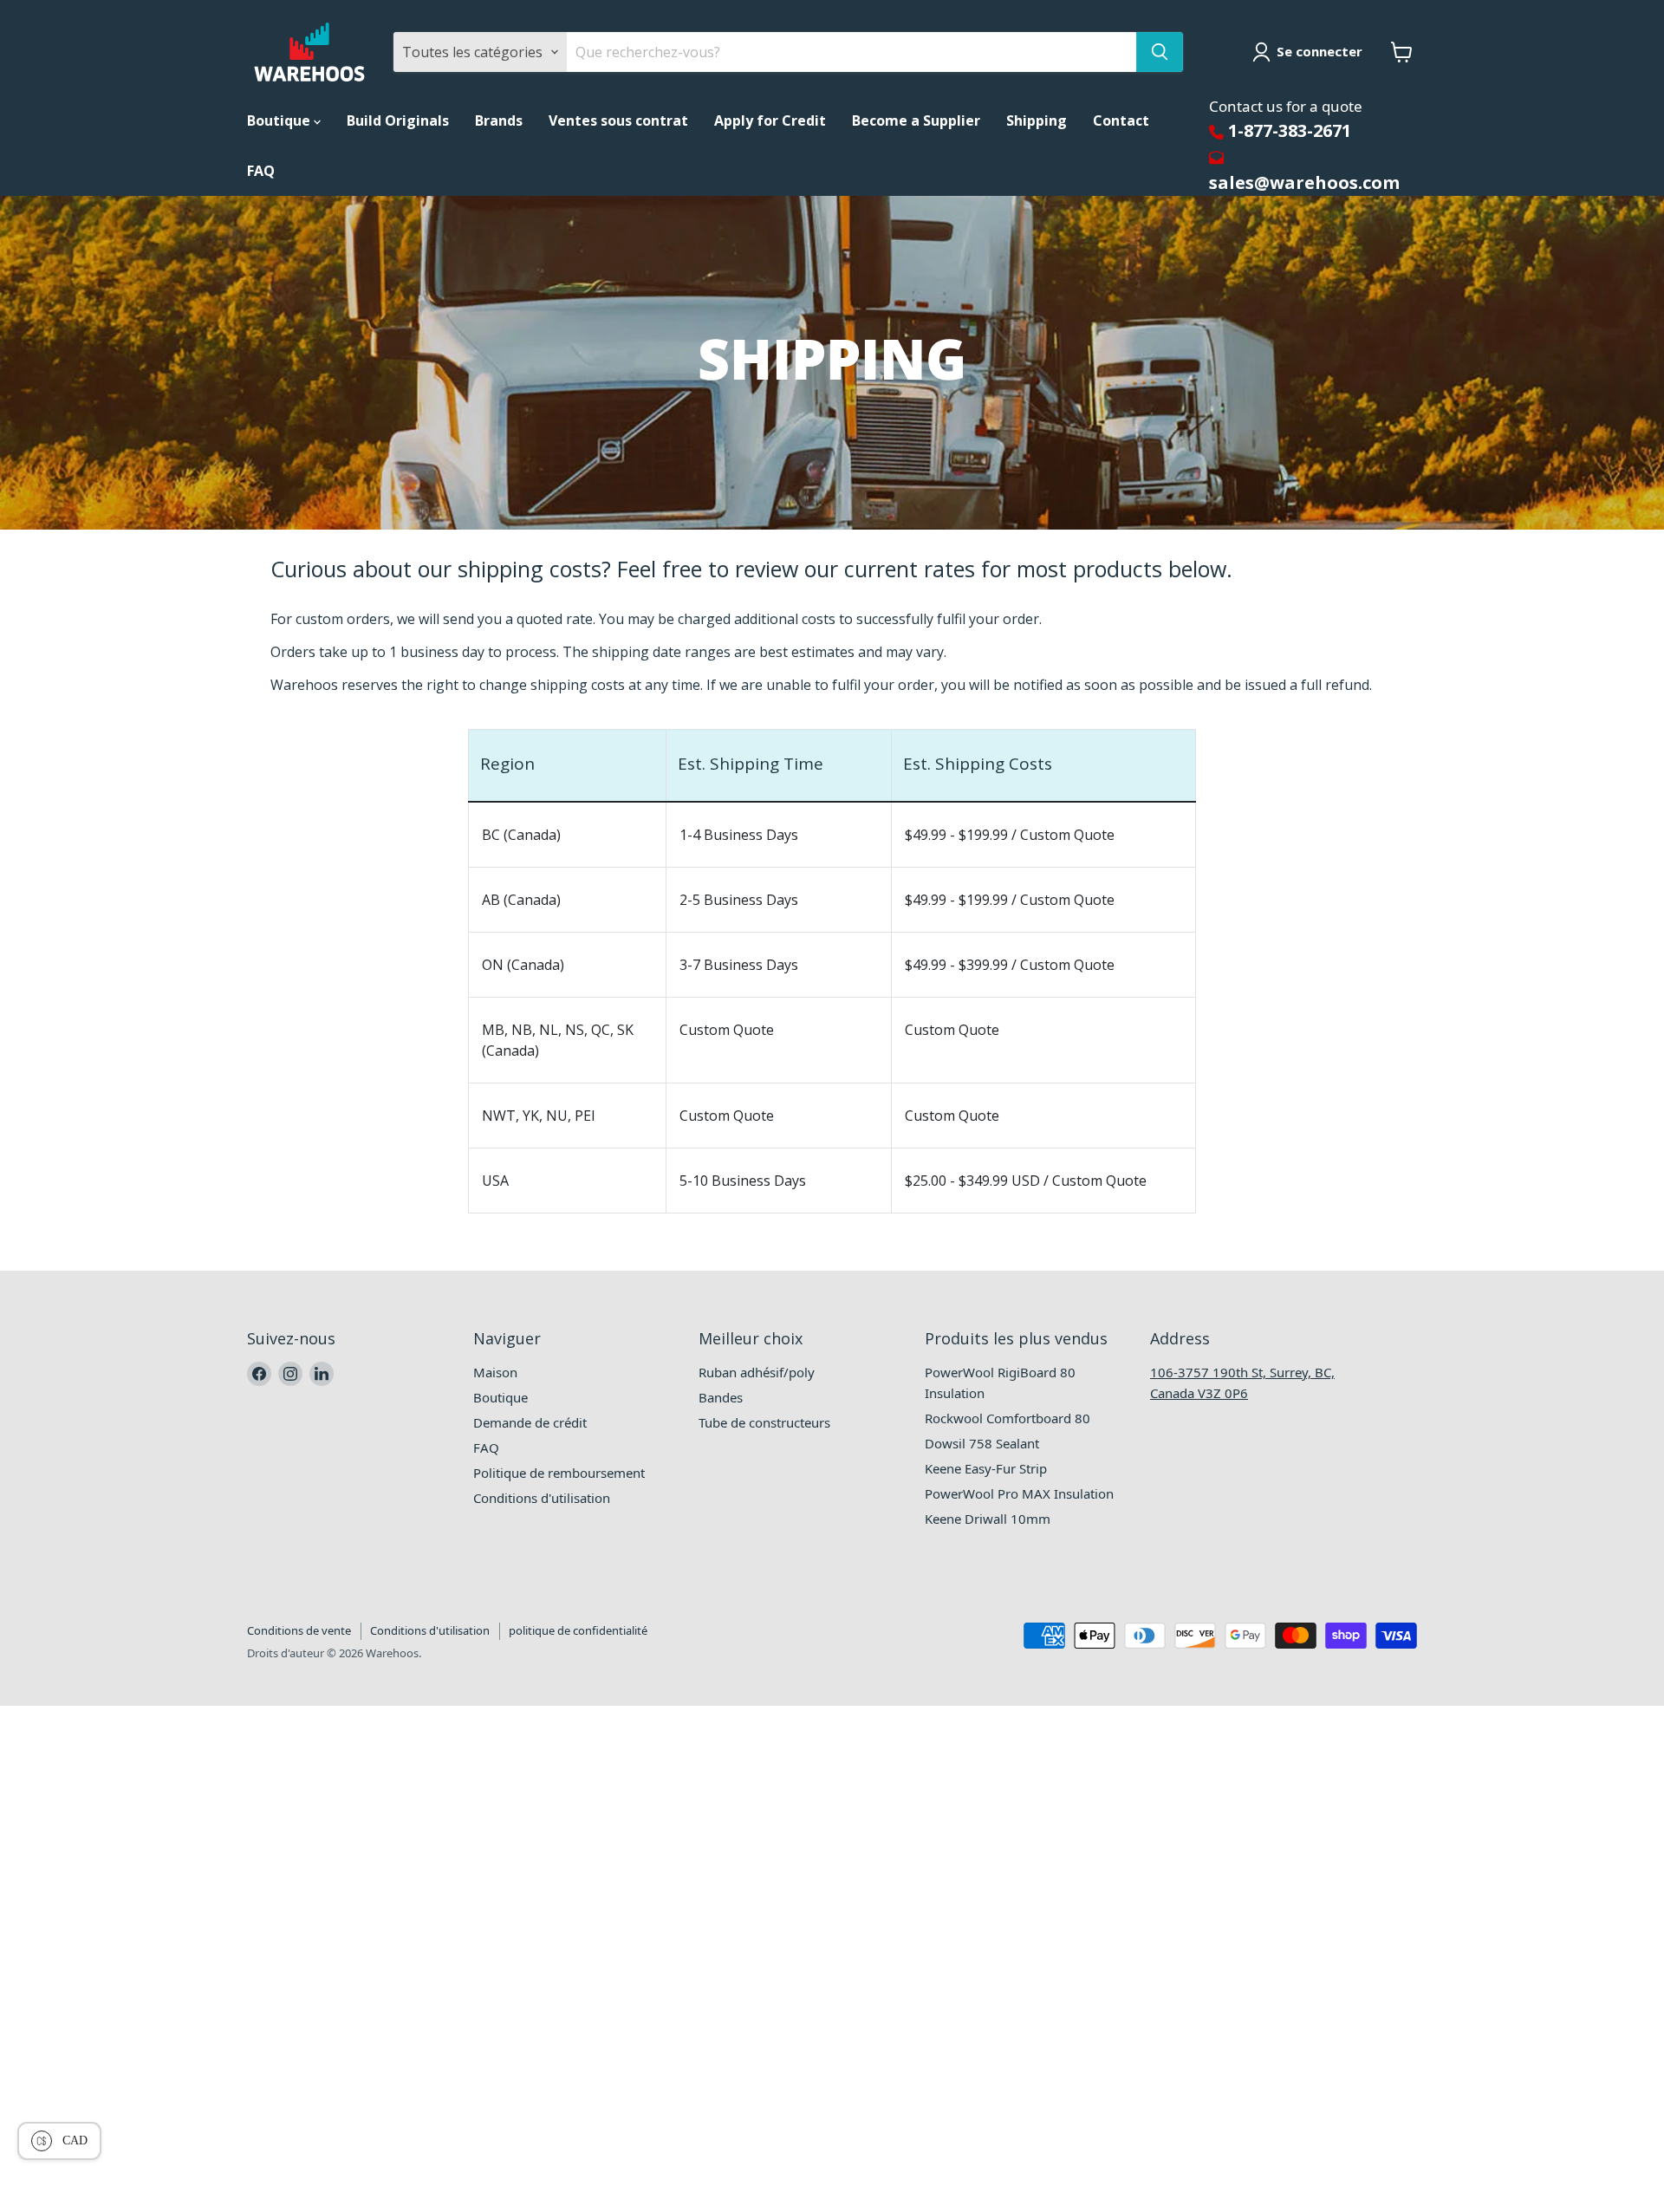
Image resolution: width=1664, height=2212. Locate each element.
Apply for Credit (770, 120)
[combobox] (851, 52)
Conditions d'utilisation (430, 1630)
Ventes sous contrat (618, 120)
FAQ (261, 171)
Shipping (1037, 120)
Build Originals (398, 120)
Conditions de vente (299, 1630)
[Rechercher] (1160, 52)
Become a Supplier (916, 120)
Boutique (280, 120)
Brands (499, 120)
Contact (1121, 120)
